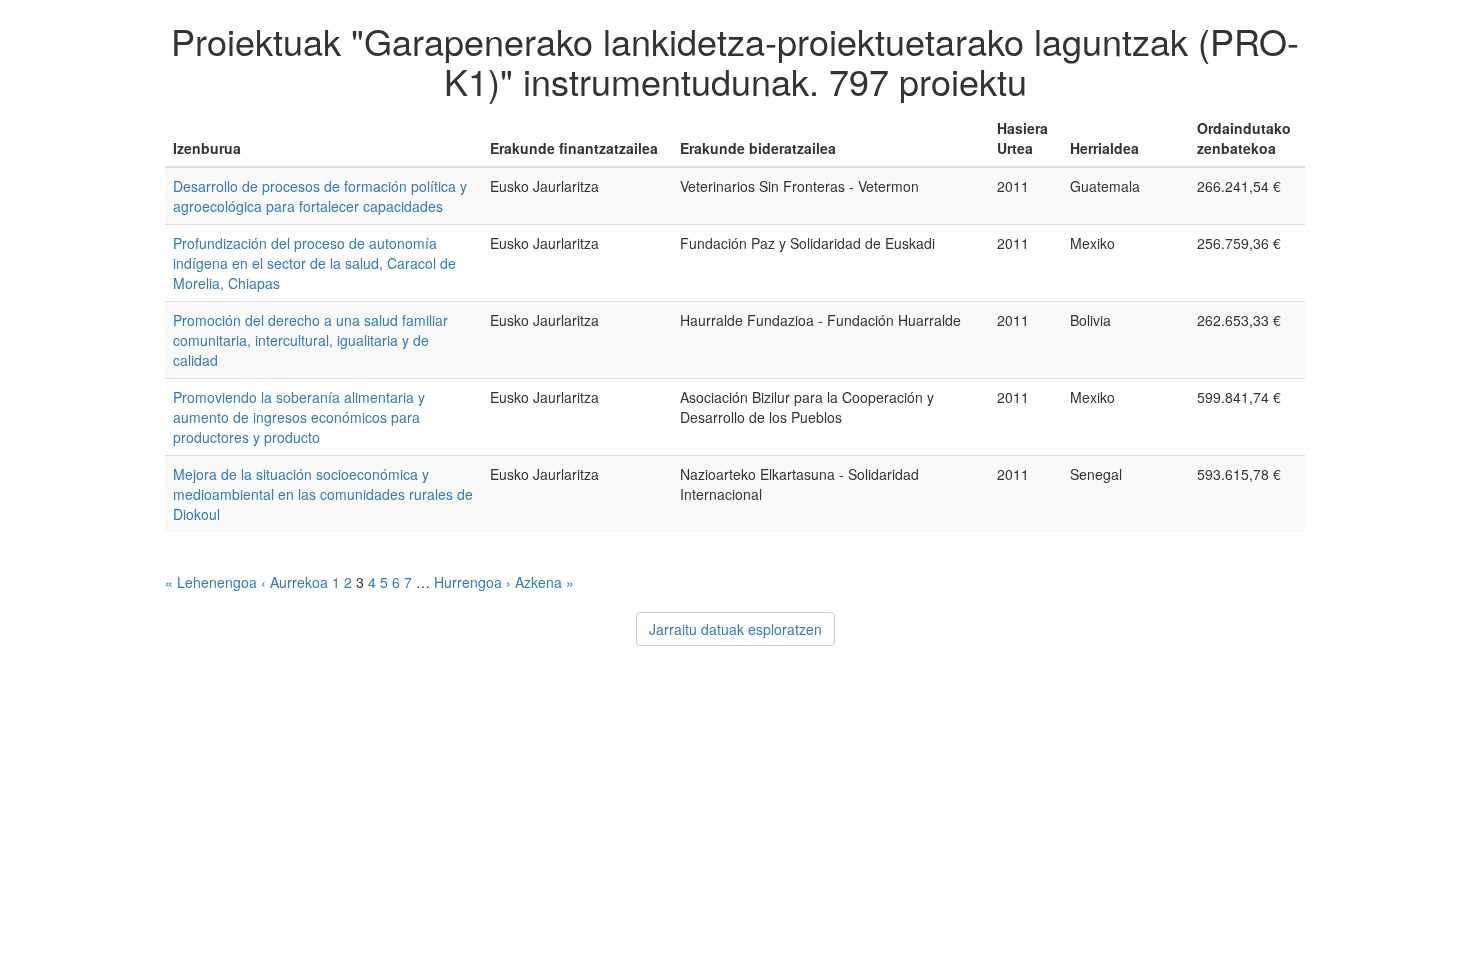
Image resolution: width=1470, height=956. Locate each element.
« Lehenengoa (211, 582)
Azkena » (544, 582)
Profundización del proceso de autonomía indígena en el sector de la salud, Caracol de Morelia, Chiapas (314, 263)
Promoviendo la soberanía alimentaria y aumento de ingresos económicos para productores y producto (299, 417)
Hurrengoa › (472, 582)
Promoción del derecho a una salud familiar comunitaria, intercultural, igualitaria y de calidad (310, 340)
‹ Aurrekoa (294, 582)
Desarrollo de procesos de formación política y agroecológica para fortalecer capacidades (320, 196)
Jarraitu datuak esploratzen (735, 629)
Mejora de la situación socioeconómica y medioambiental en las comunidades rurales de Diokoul (323, 494)
